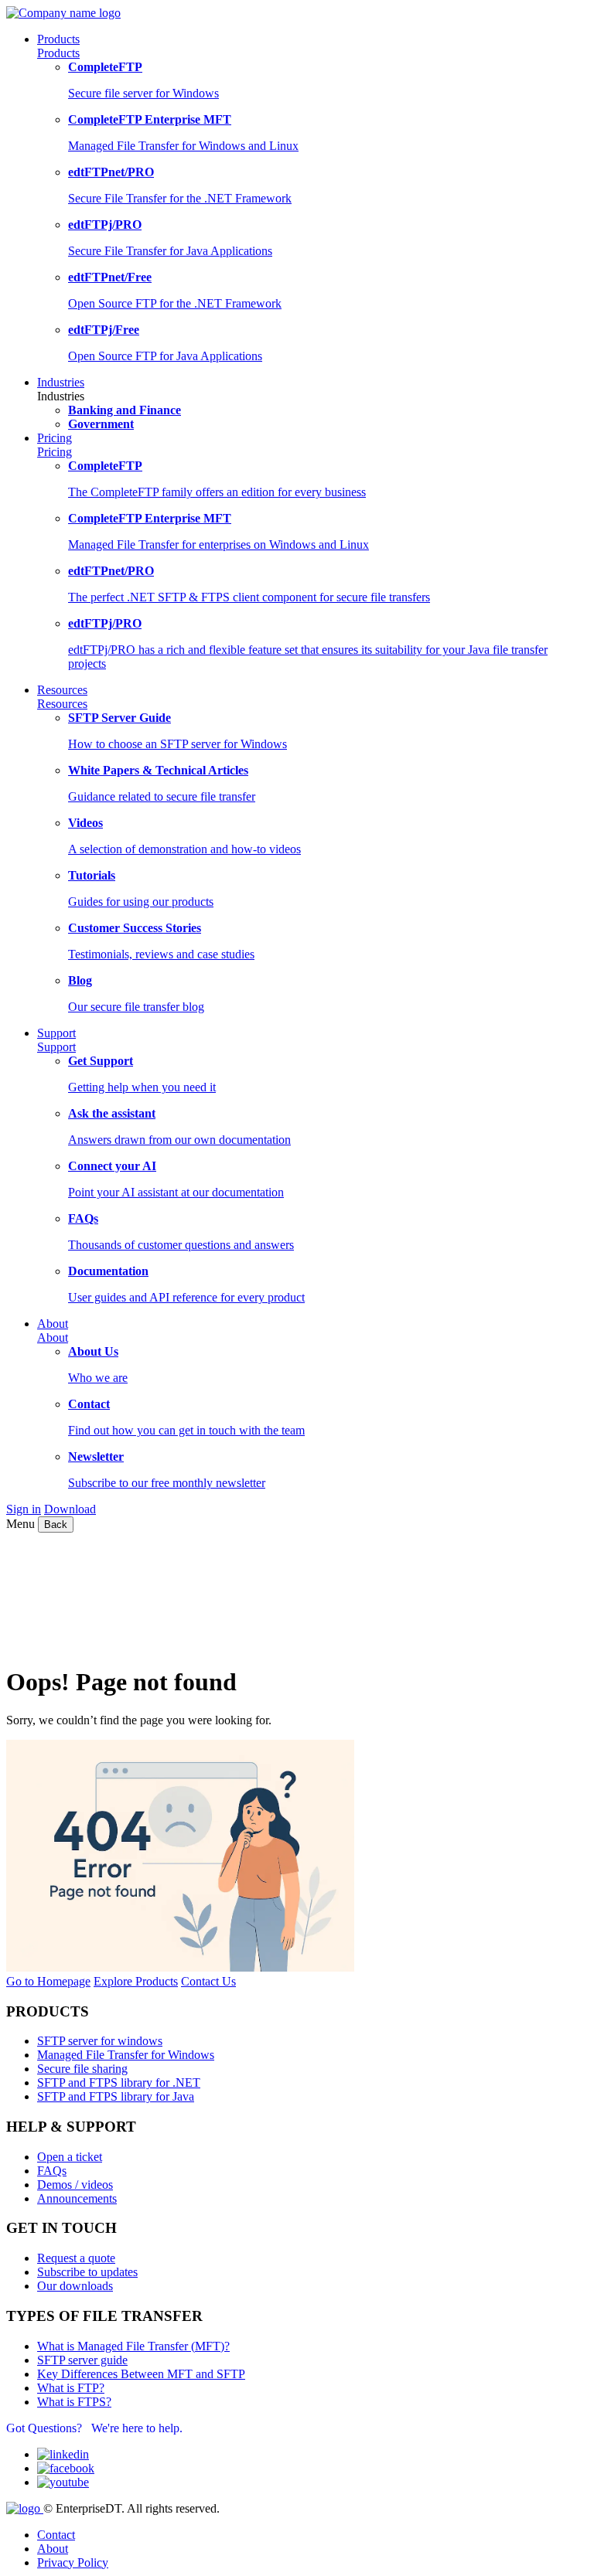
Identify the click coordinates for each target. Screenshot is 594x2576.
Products (58, 53)
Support (56, 1047)
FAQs (52, 2171)
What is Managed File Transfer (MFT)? (133, 2346)
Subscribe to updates (87, 2272)
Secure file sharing (82, 2069)
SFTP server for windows (100, 2041)
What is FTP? (71, 2388)
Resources (62, 704)
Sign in (24, 1509)
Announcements (77, 2198)
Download (70, 1509)
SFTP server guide (82, 2360)
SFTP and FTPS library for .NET (119, 2083)
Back (56, 1525)
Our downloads (75, 2286)
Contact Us (208, 1981)
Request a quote (76, 2258)
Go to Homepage (48, 1981)
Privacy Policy (73, 2562)
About (53, 1337)
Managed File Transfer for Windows (126, 2055)
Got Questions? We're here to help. (94, 2428)
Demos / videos (75, 2185)
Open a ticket (70, 2157)
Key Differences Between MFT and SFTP (141, 2374)
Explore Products (136, 1981)
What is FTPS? (74, 2402)
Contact (56, 2535)
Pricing (55, 452)
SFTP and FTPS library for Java (116, 2096)
